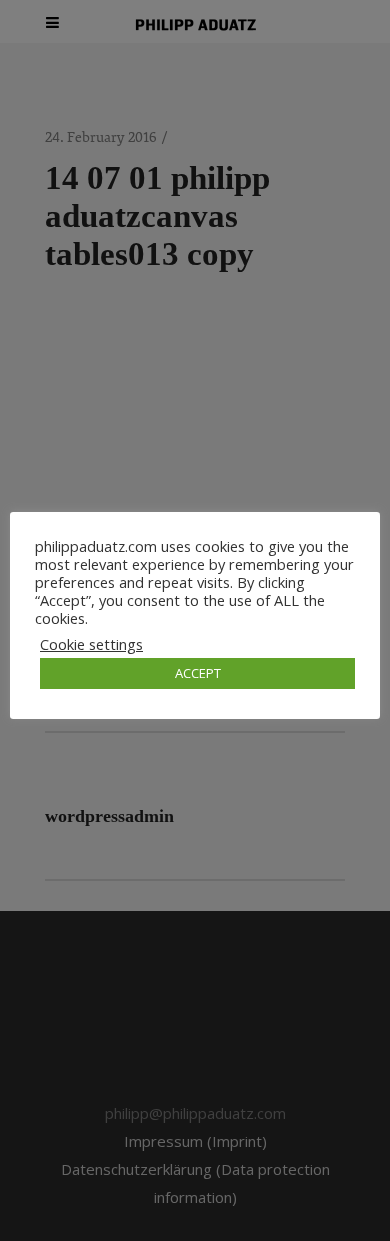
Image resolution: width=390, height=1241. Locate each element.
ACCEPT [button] (198, 673)
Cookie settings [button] (91, 644)
